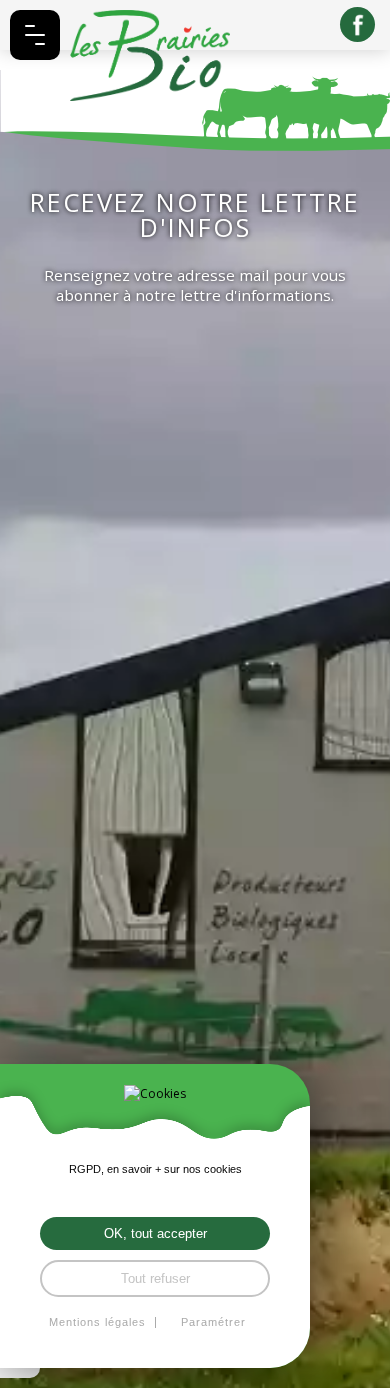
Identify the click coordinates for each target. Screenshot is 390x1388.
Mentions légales (97, 1322)
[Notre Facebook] (357, 24)
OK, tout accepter (155, 1233)
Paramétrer (213, 1322)
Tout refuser (155, 1278)
